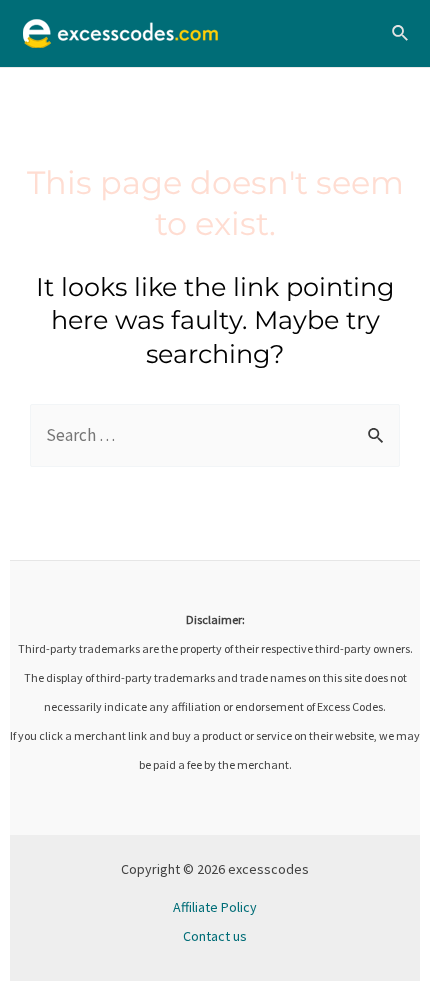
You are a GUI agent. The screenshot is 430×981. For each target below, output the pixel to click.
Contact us (215, 936)
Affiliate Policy (215, 907)
